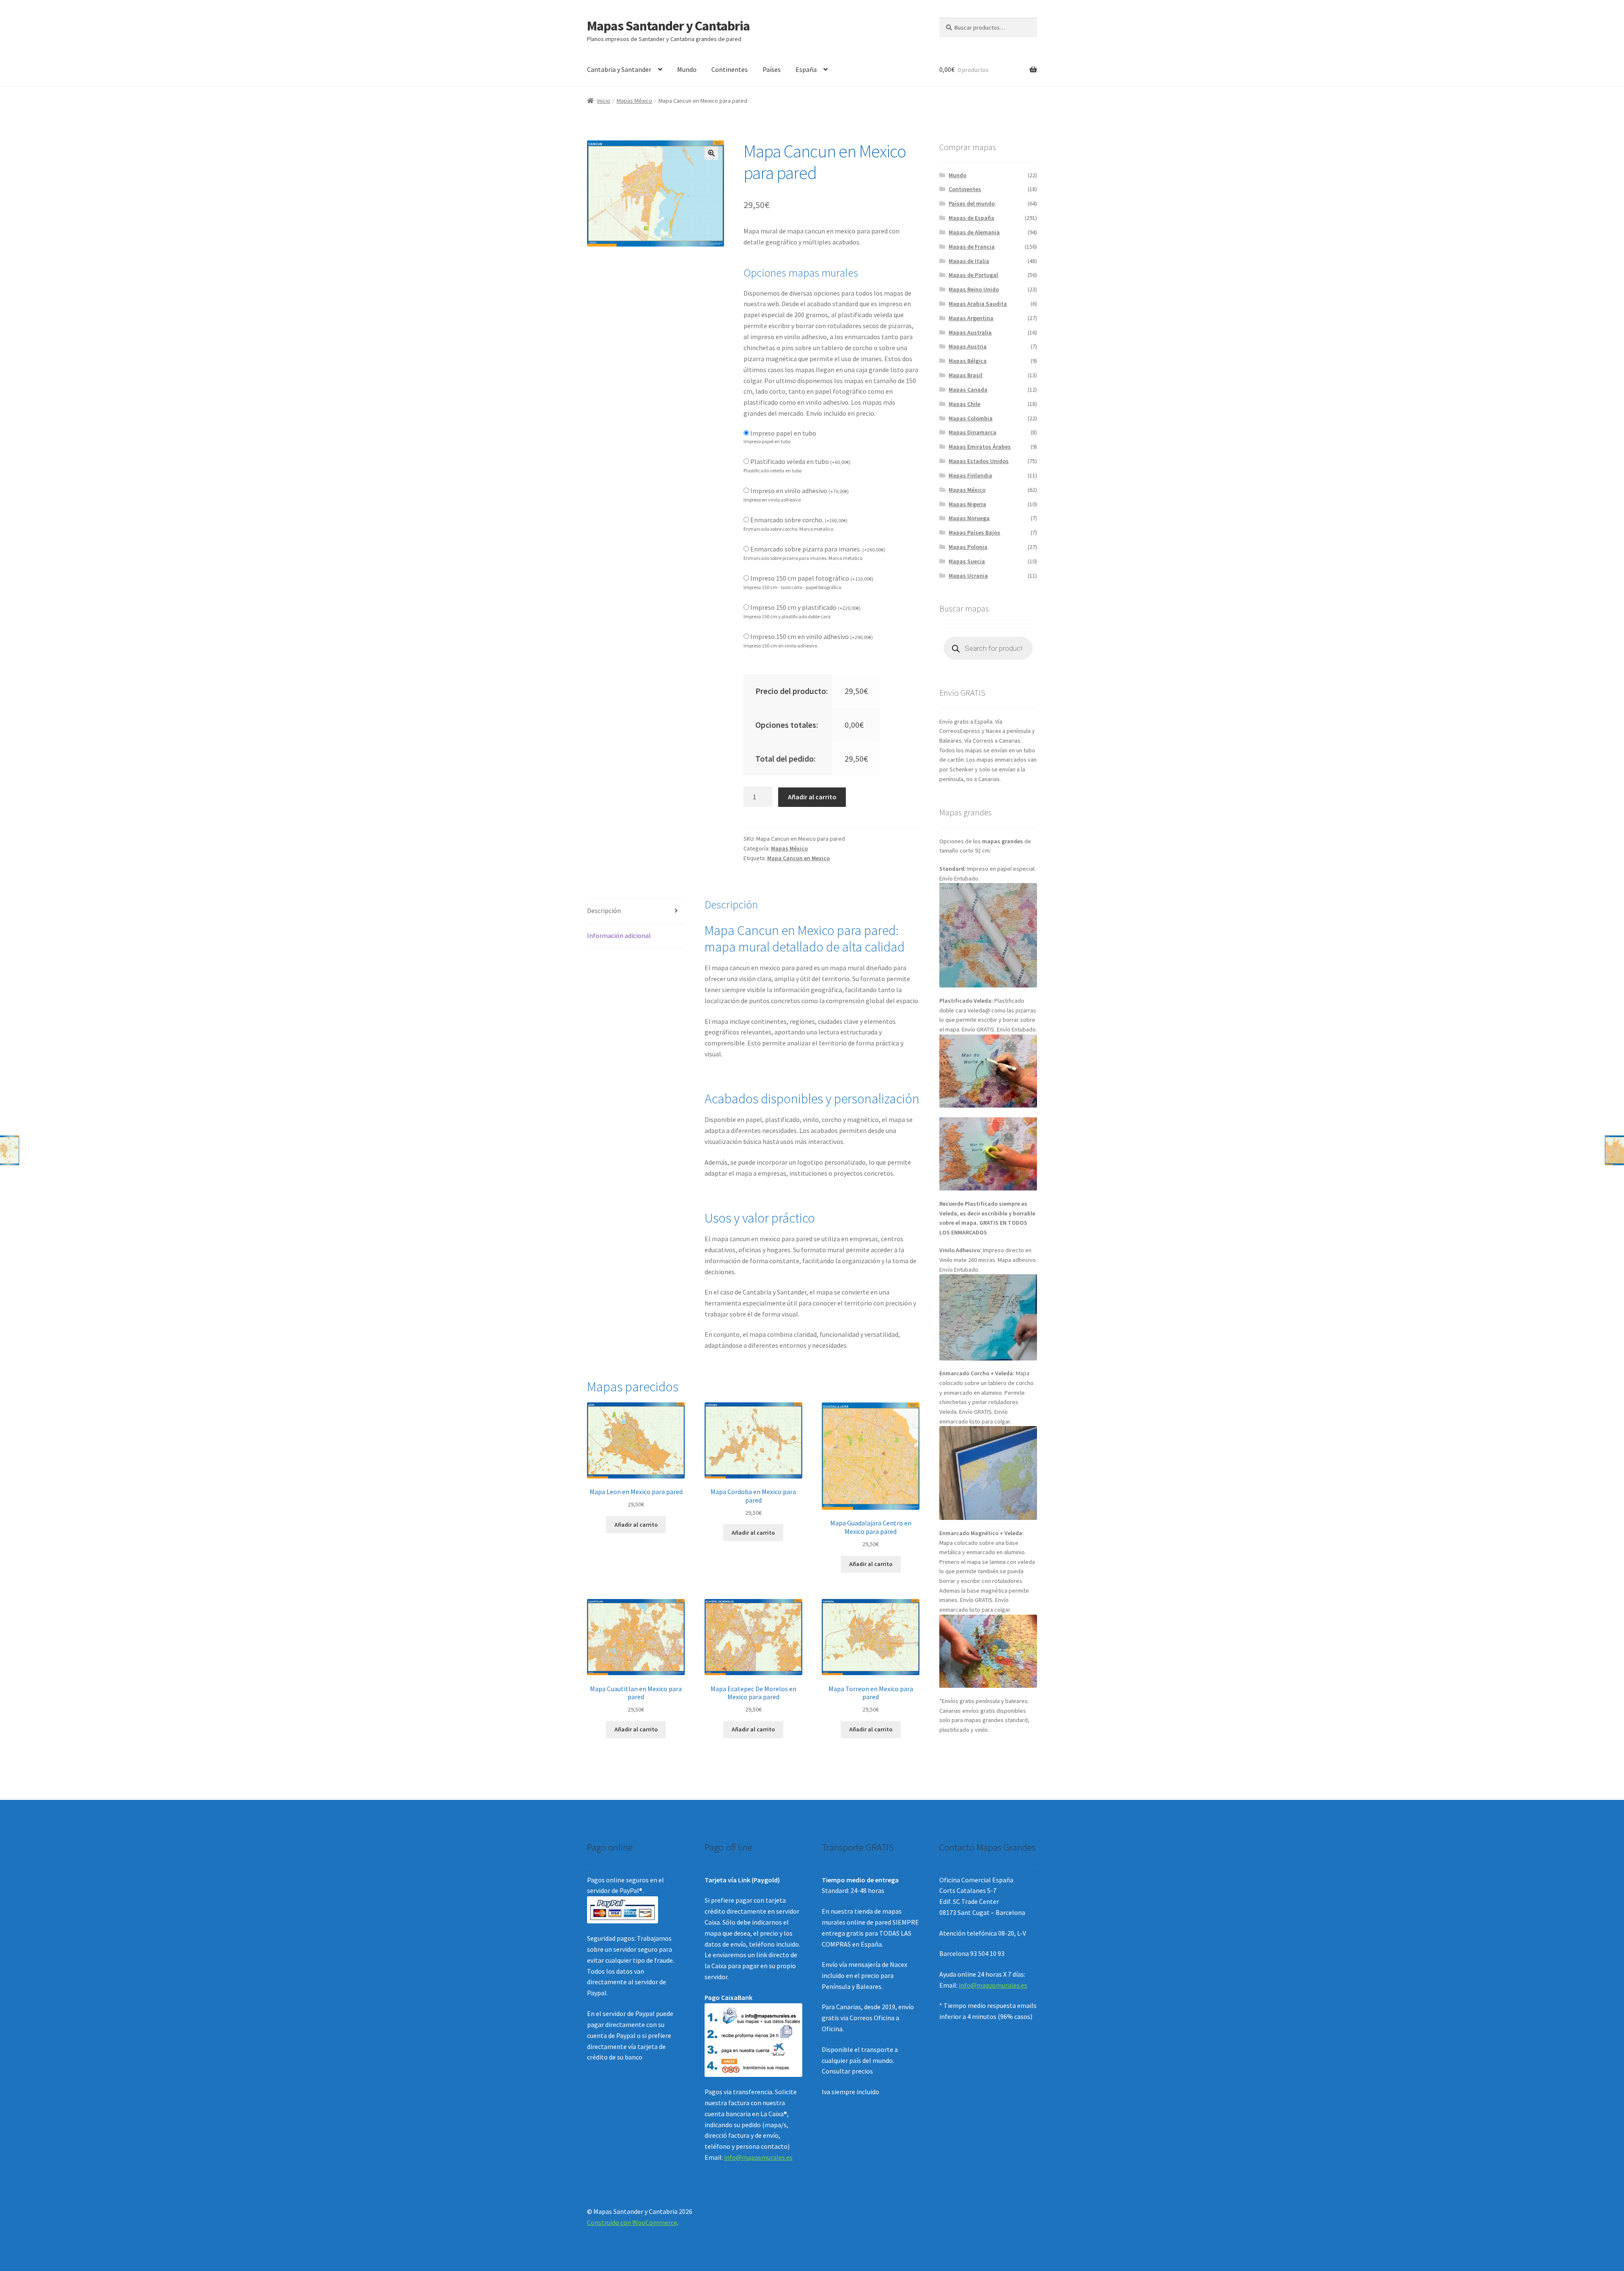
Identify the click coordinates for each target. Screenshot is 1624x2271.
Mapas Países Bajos (974, 532)
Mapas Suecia (967, 561)
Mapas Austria (968, 346)
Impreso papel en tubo (783, 433)
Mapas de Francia (972, 247)
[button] (711, 153)
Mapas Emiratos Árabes (980, 447)
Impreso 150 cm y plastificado (805, 607)
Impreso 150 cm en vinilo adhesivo (812, 636)
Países (772, 69)
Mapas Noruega (969, 518)
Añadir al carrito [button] (636, 1525)
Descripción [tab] (604, 911)
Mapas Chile (964, 404)
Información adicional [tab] (619, 935)
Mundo (687, 69)
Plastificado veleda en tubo (800, 461)
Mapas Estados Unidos (979, 461)
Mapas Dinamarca (972, 432)
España (806, 69)
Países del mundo (972, 203)
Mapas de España (971, 218)
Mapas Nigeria (967, 504)
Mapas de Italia (969, 261)
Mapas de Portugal (973, 275)
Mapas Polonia (968, 547)
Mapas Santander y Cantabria (668, 26)
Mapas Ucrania (968, 576)
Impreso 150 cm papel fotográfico (812, 578)
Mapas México (634, 101)
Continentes (730, 69)
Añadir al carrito (812, 797)
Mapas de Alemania (974, 232)
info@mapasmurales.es (758, 2157)
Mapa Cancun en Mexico (798, 858)
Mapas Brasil (966, 375)
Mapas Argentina (971, 318)
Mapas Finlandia (970, 475)
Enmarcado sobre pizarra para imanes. (818, 549)
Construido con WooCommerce (632, 2222)
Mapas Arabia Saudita (978, 304)
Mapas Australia (970, 332)
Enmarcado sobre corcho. (799, 520)
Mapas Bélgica (968, 361)
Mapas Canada (968, 389)
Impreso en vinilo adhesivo (800, 491)
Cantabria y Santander (619, 69)
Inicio (604, 101)
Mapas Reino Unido (974, 289)
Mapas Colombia (971, 418)
